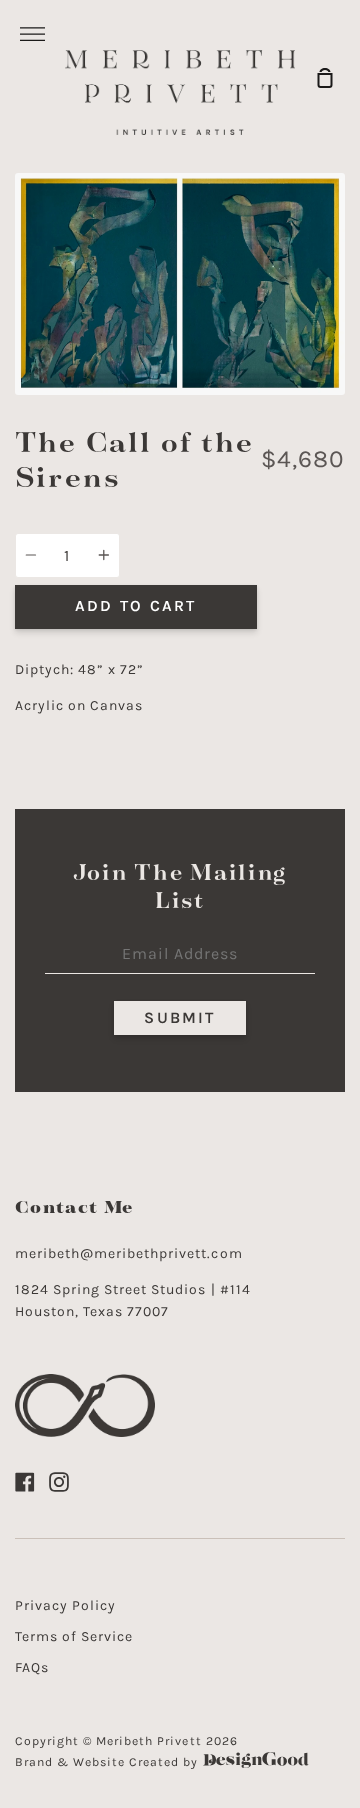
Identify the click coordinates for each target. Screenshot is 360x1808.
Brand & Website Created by (109, 1762)
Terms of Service (74, 1636)
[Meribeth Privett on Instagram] (59, 1482)
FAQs (32, 1667)
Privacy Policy (65, 1605)
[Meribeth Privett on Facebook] (25, 1482)
